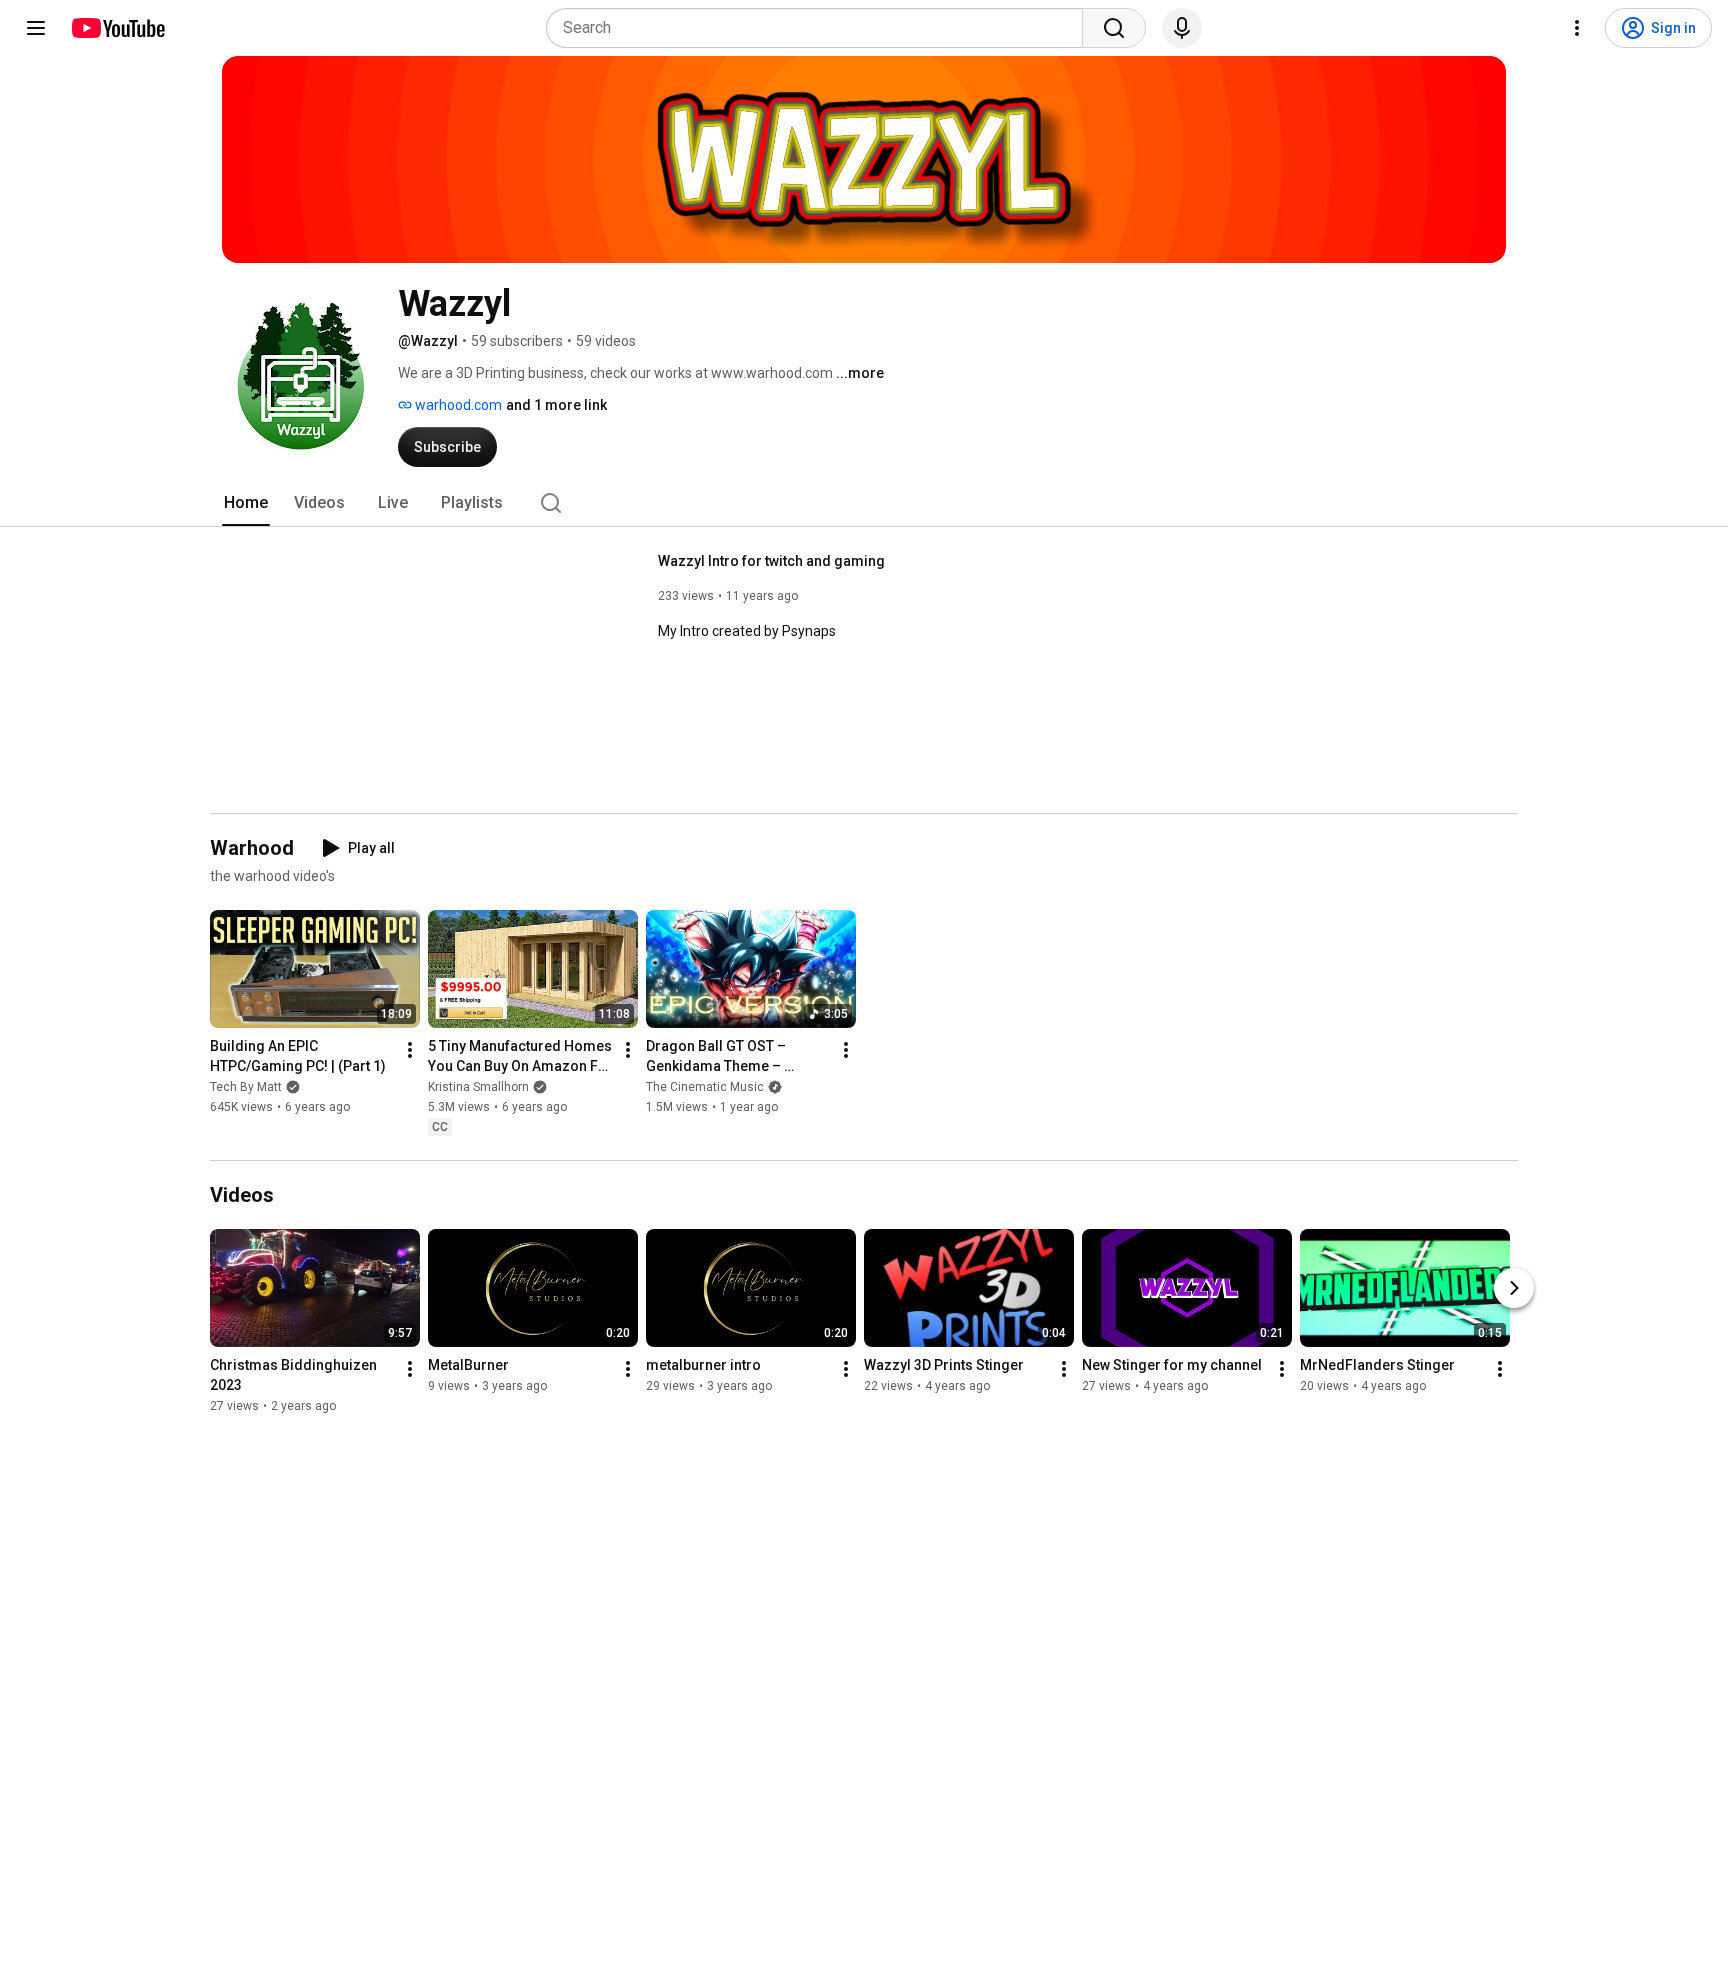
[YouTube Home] (117, 28)
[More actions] (410, 1050)
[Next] (1514, 1288)
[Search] (1114, 28)
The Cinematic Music (705, 1087)
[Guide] (36, 28)
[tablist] (864, 503)
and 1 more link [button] (556, 405)
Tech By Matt (246, 1087)
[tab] (246, 503)
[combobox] (820, 28)
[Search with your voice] (1182, 28)
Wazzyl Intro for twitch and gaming (771, 561)
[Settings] (1577, 28)
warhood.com (457, 405)
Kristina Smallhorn (478, 1087)
